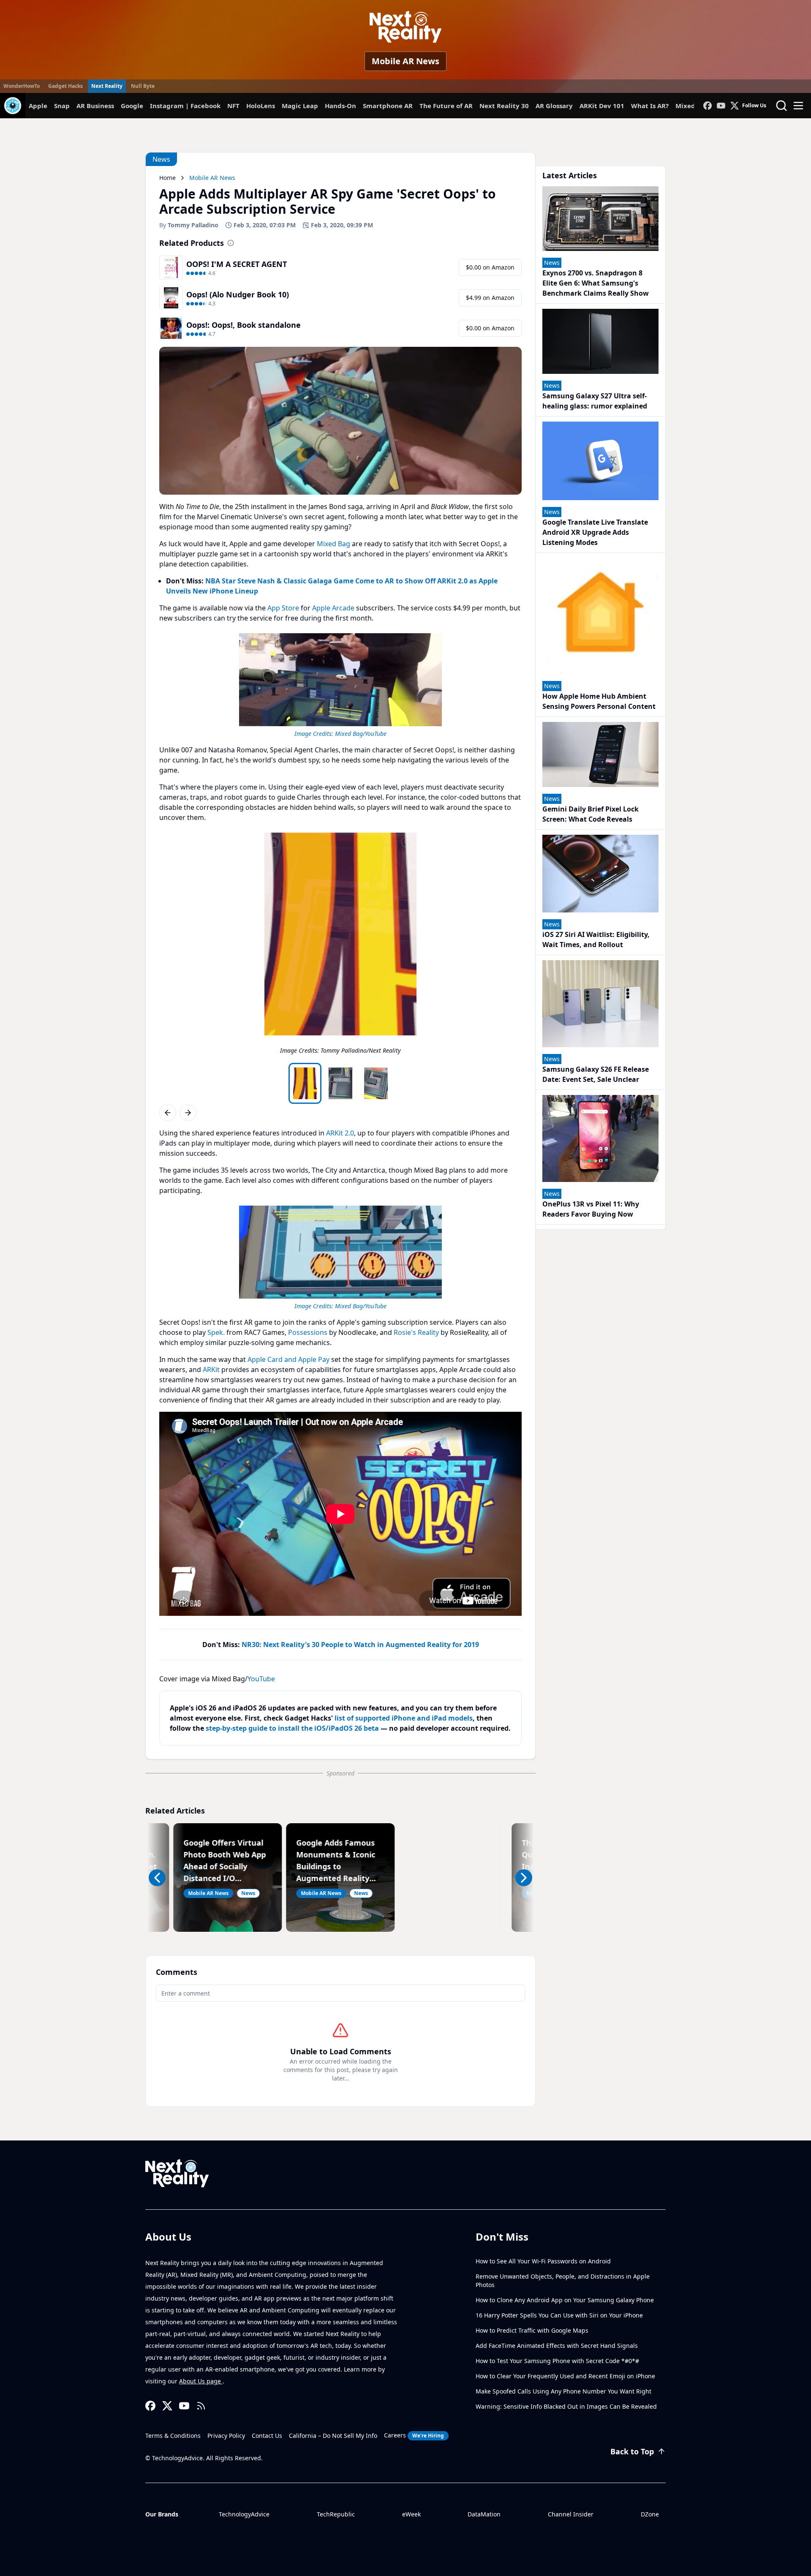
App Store (283, 608)
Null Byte (143, 86)
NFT (233, 106)
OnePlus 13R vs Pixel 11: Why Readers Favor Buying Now (591, 1209)
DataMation (484, 2514)
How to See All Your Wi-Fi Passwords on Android (543, 2261)
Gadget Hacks (65, 86)
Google (132, 106)
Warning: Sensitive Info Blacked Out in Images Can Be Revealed (566, 2406)
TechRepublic (336, 2514)
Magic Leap (300, 106)
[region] (340, 684)
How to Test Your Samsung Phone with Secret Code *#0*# (557, 2361)
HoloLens (261, 106)
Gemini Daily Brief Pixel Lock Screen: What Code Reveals (591, 814)
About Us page (201, 2381)
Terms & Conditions (173, 2436)
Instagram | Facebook (185, 106)
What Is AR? (650, 106)
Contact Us (267, 2436)
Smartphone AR (388, 106)
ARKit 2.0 (340, 1133)
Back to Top (632, 2451)
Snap (62, 106)
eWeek (411, 2514)
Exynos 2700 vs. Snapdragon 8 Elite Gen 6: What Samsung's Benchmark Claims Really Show (596, 283)
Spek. (216, 1332)
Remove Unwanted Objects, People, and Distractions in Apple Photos (563, 2281)
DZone (650, 2514)
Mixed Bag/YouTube (361, 734)
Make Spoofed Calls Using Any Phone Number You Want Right (563, 2391)
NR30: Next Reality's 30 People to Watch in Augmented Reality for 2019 (360, 1645)
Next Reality (107, 86)
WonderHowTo (22, 86)
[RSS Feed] (201, 2406)
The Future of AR (446, 106)
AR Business (95, 106)
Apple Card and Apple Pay (288, 1359)
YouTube (261, 1679)
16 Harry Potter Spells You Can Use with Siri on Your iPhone (559, 2315)
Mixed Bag (333, 544)
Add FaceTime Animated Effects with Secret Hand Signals (557, 2346)
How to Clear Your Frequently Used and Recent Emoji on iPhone (565, 2376)
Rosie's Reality (416, 1332)
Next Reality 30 (504, 106)
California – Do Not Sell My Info (333, 2436)
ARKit (211, 1370)
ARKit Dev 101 (602, 106)
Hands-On (340, 106)
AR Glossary (554, 106)
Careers (414, 2435)
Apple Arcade (333, 608)
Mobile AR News (405, 61)
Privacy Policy (226, 2436)
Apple (38, 106)
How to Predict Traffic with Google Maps (532, 2330)
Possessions (308, 1332)
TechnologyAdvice (244, 2514)
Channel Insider (571, 2514)
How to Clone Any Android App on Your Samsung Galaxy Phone (565, 2300)
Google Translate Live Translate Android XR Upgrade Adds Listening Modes (595, 532)
